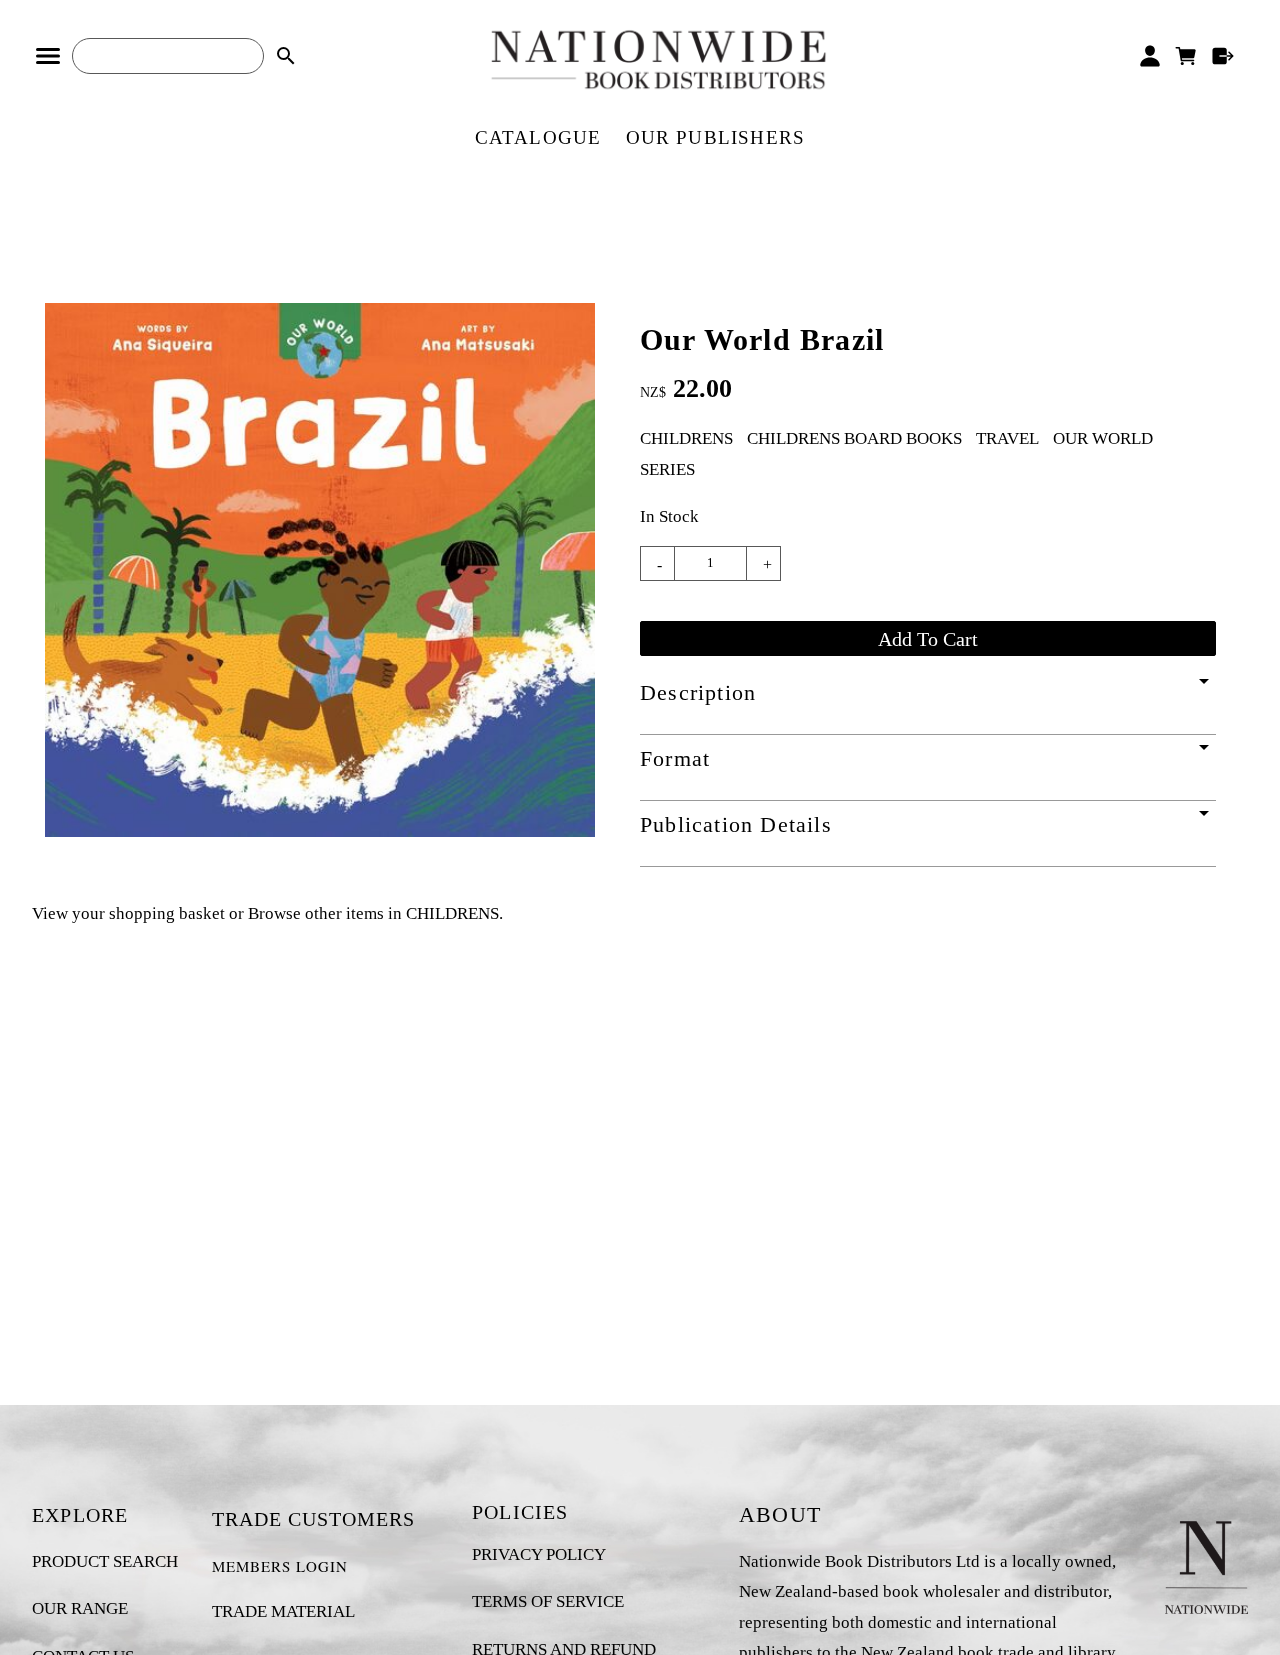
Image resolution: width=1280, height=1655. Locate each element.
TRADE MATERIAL (283, 1611)
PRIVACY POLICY (539, 1554)
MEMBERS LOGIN (280, 1566)
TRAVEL (1007, 438)
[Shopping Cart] (1186, 56)
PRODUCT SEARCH (105, 1561)
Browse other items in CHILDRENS (373, 913)
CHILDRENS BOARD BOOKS (854, 438)
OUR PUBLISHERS (716, 137)
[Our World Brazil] (320, 831)
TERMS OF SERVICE (548, 1601)
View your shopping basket (128, 913)
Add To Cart (928, 639)
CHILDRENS (686, 438)
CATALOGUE (538, 137)
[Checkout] (1223, 56)
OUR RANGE (80, 1608)
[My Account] (1149, 56)
